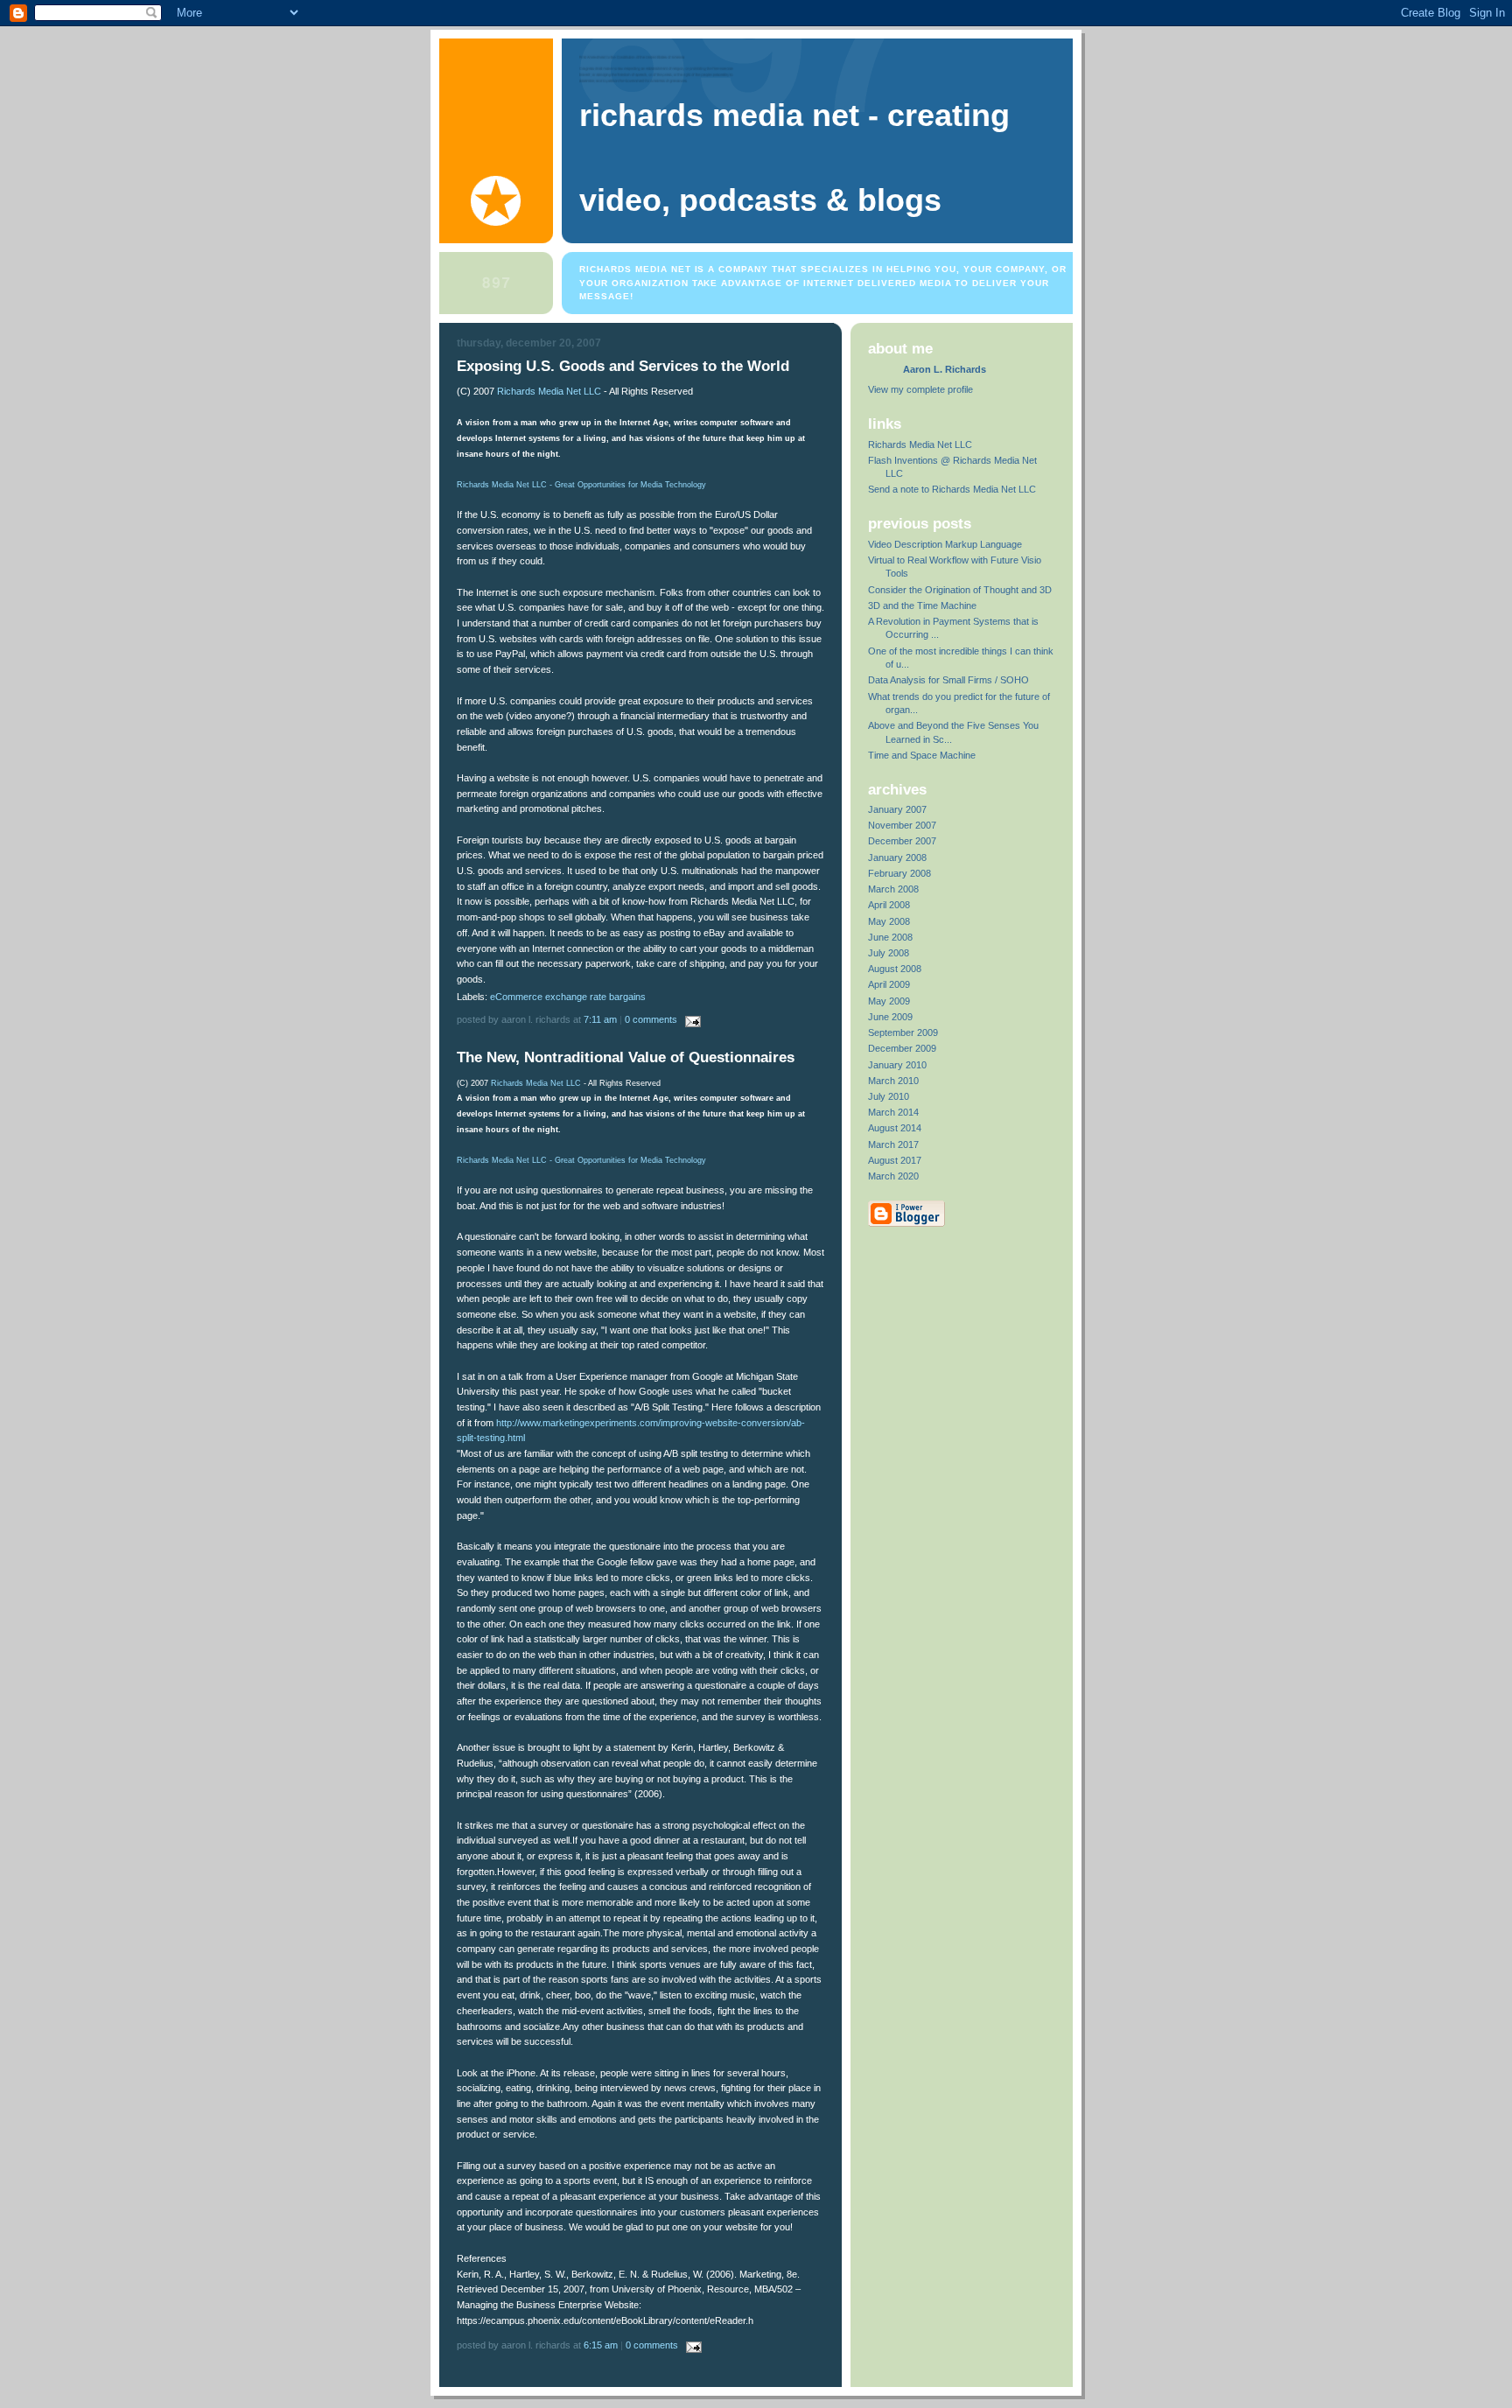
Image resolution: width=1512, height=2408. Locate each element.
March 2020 (893, 1176)
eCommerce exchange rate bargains (568, 997)
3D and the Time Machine (922, 605)
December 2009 (902, 1048)
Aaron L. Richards (945, 369)
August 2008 (895, 969)
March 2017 (893, 1144)
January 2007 (897, 809)
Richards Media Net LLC (549, 391)
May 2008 (889, 921)
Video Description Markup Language (945, 544)
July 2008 (889, 953)
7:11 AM (600, 1019)
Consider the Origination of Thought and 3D (960, 590)
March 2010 (893, 1081)
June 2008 (890, 937)
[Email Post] (690, 1019)
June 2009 (890, 1017)
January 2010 (897, 1065)
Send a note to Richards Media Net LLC (952, 489)
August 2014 (895, 1128)
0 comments (651, 1019)
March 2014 (893, 1112)
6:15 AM (601, 2345)
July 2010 (889, 1096)
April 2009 (889, 984)
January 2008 (897, 857)
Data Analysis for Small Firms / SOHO (948, 680)
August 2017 (895, 1160)
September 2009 (903, 1032)
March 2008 (893, 889)
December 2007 (902, 841)
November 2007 (902, 825)
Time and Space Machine (922, 755)
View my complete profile (920, 389)
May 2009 (889, 1001)
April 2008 (889, 905)
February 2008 (899, 873)
